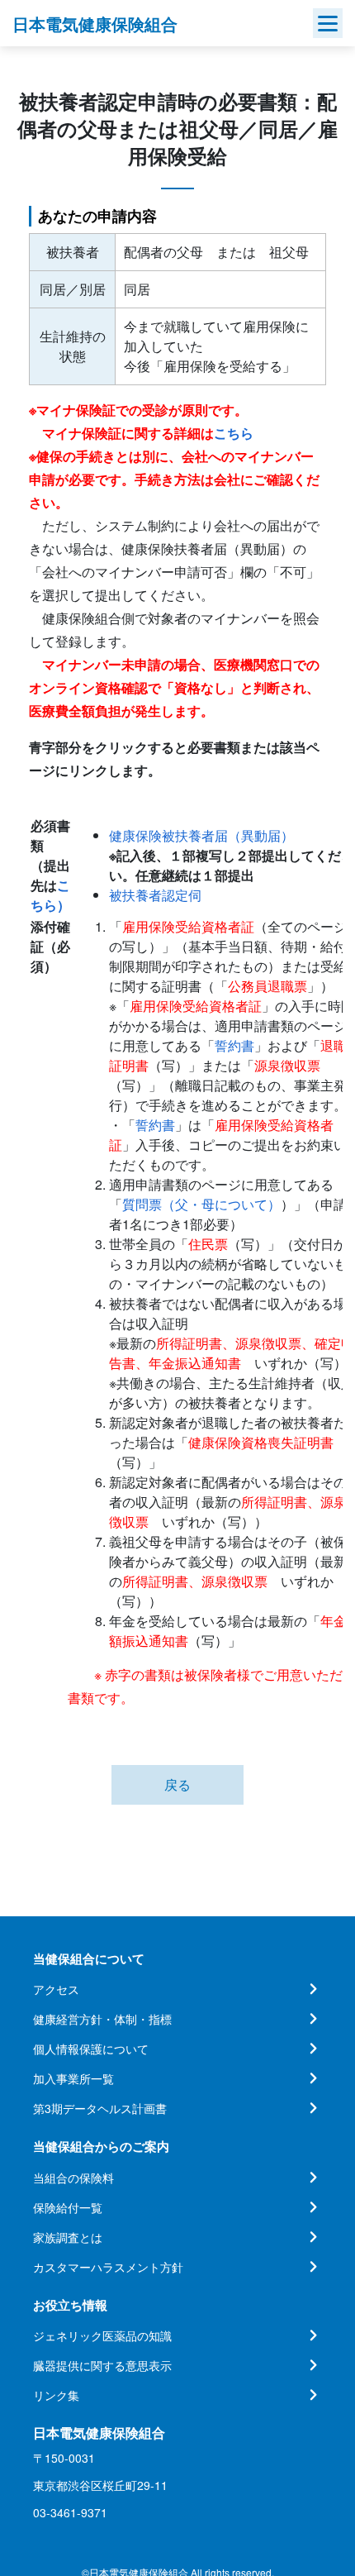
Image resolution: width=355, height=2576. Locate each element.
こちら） (50, 895)
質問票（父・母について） (201, 1204)
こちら (234, 433)
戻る (177, 1784)
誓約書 (234, 1045)
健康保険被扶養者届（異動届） (201, 835)
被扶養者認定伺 (155, 895)
